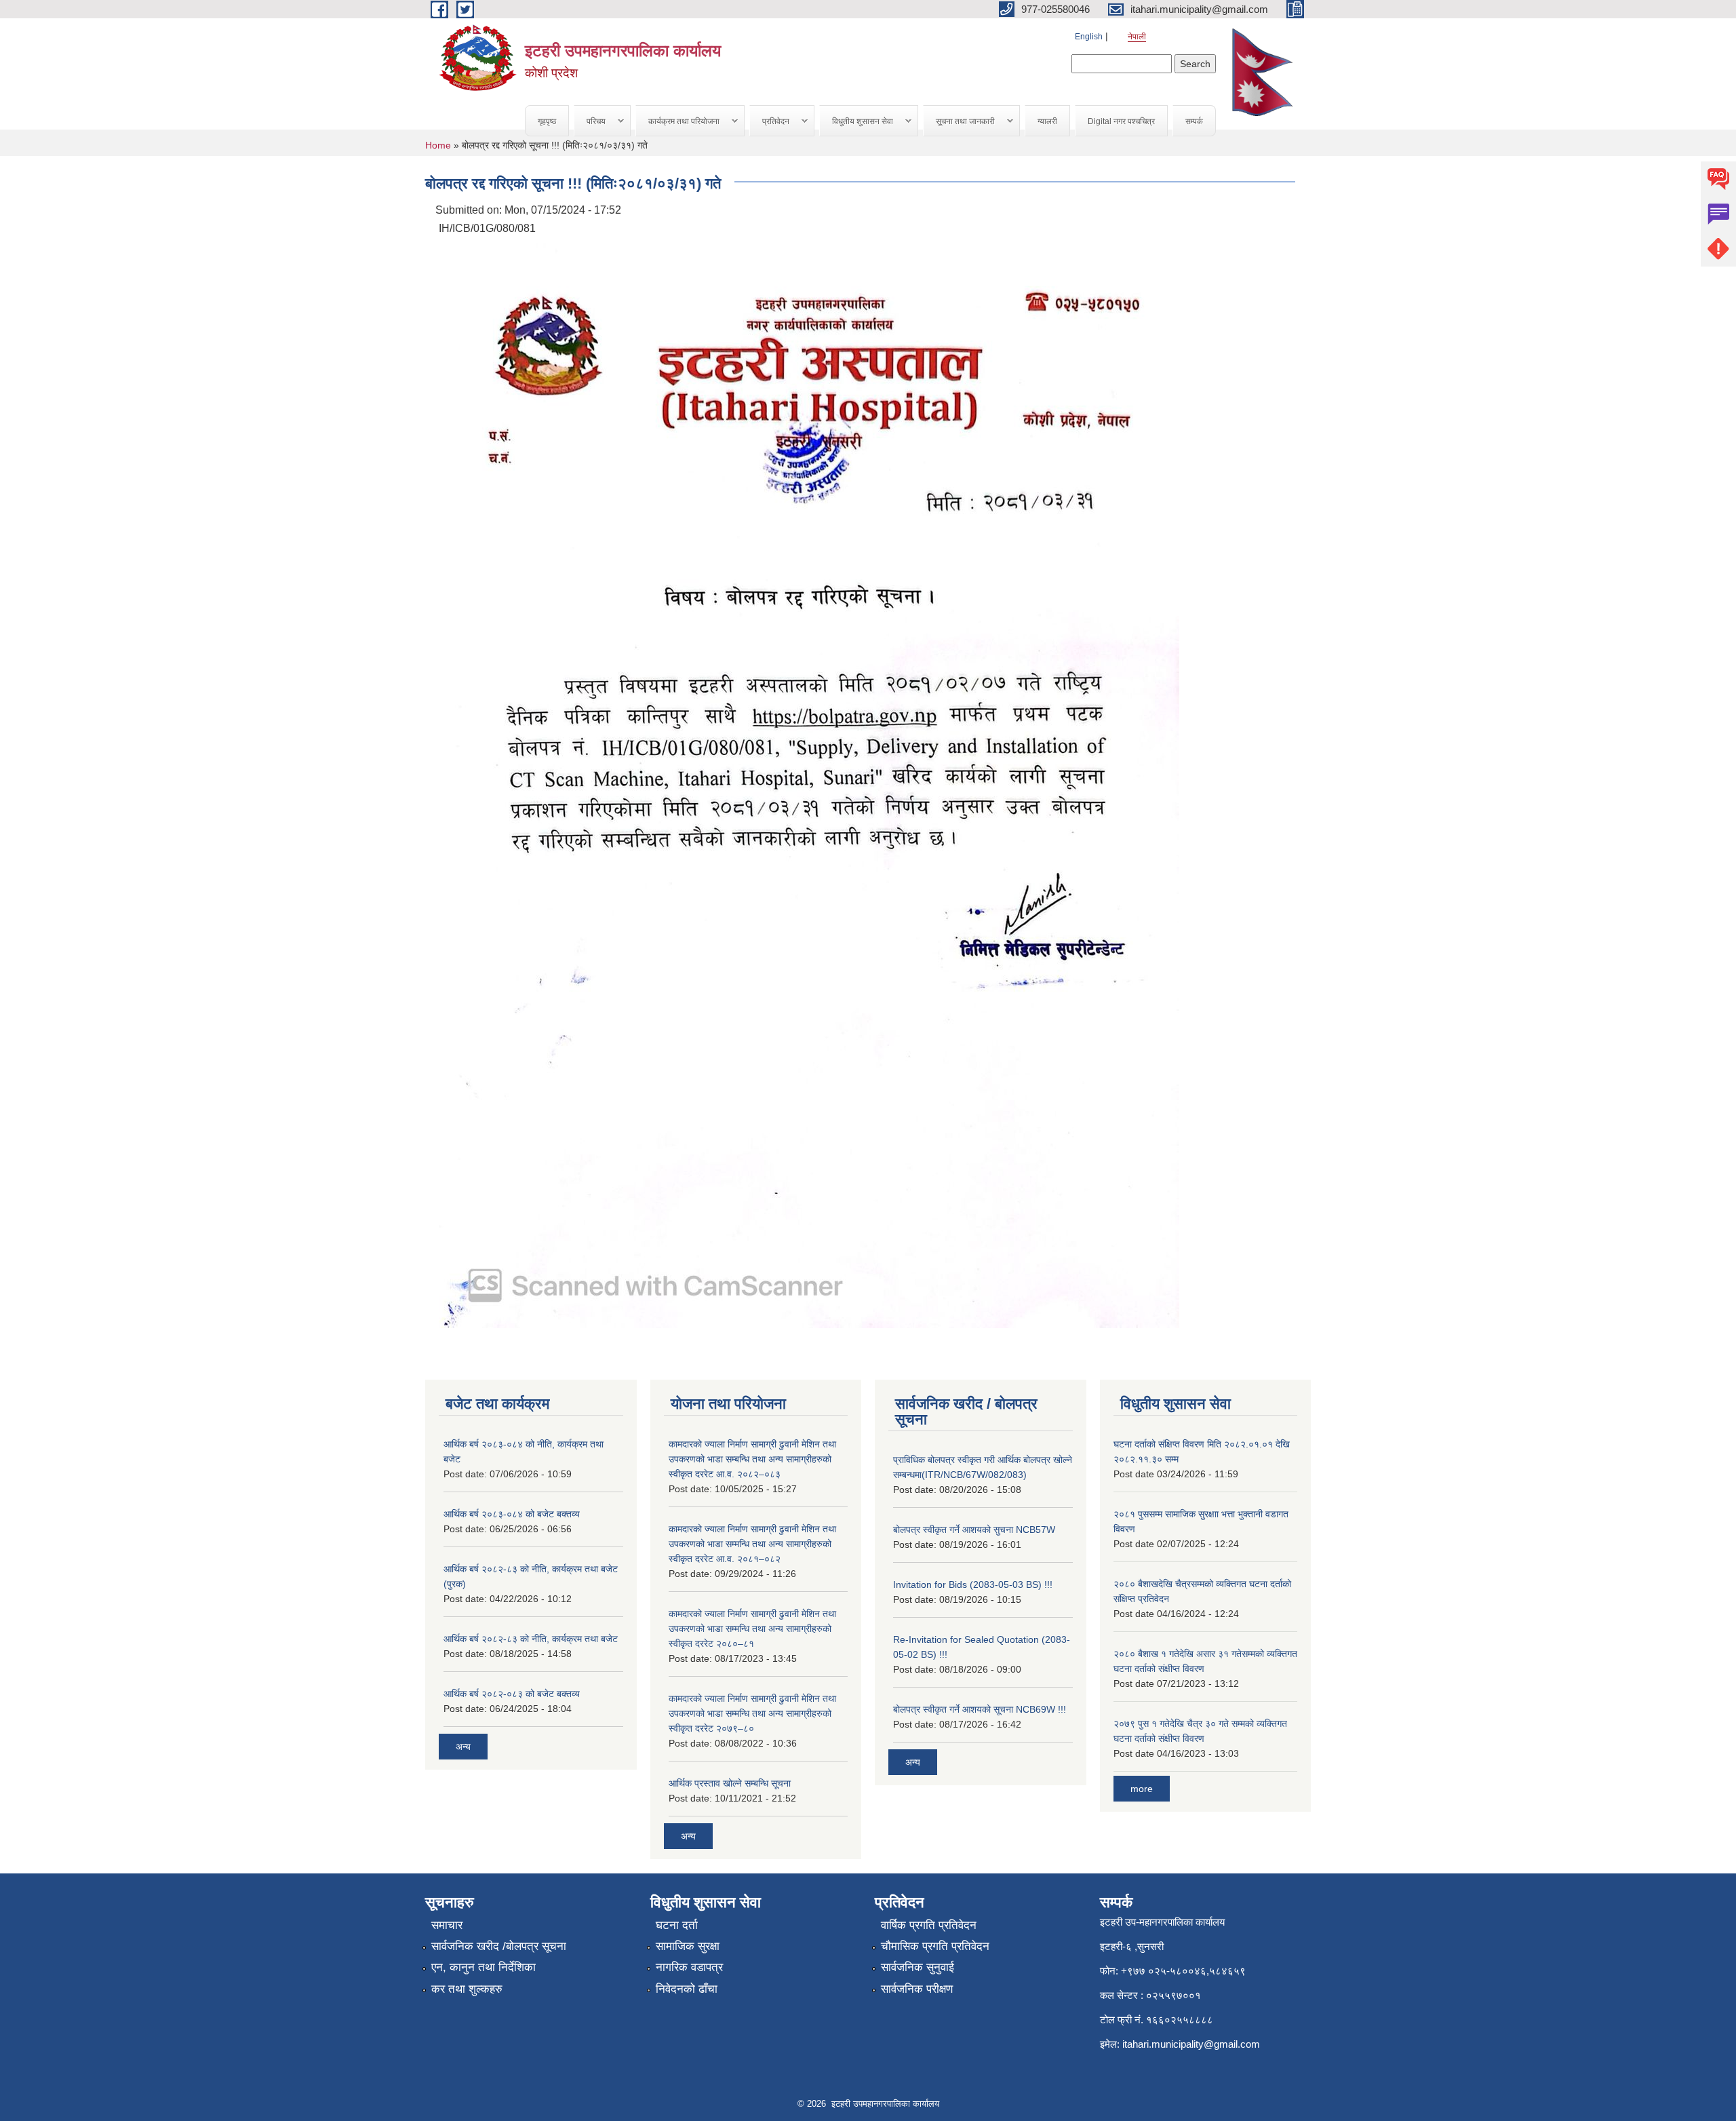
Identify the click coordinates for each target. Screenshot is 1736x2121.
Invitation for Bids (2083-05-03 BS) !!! (973, 1584)
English (1089, 37)
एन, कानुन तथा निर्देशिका (484, 1967)
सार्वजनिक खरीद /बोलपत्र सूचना (499, 1946)
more (1142, 1789)
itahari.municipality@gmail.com (1191, 2044)
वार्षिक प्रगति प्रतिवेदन (929, 1925)
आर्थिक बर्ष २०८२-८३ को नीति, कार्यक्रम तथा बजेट (531, 1639)
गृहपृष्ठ (547, 121)
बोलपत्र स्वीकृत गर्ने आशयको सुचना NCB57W (974, 1530)
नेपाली (1137, 37)
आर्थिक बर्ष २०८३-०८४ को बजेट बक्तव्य (512, 1514)
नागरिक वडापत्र (689, 1967)
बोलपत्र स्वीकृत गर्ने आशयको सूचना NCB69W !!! (980, 1709)
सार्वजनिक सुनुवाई (918, 1967)
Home (438, 145)
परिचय (590, 122)
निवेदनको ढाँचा (687, 1989)
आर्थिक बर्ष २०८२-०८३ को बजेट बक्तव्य (512, 1694)
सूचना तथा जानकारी (959, 122)
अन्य (463, 1747)
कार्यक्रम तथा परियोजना (678, 122)
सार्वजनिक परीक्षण (917, 1989)
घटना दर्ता (677, 1925)
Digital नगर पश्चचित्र (1121, 121)
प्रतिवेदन (770, 122)
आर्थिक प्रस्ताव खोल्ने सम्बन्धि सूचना (730, 1783)
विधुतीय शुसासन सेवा (856, 122)
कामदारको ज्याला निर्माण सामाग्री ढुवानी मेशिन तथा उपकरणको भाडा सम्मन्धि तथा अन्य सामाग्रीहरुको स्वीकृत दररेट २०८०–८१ (752, 1629)
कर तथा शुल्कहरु (467, 1989)
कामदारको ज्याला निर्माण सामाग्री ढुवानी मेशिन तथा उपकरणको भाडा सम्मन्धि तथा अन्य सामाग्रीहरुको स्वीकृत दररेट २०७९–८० (752, 1713)
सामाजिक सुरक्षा (688, 1946)
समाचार (447, 1925)
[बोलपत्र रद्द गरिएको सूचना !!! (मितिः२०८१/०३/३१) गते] (809, 784)
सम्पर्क (1194, 121)
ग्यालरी (1047, 121)
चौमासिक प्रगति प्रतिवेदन (935, 1946)
